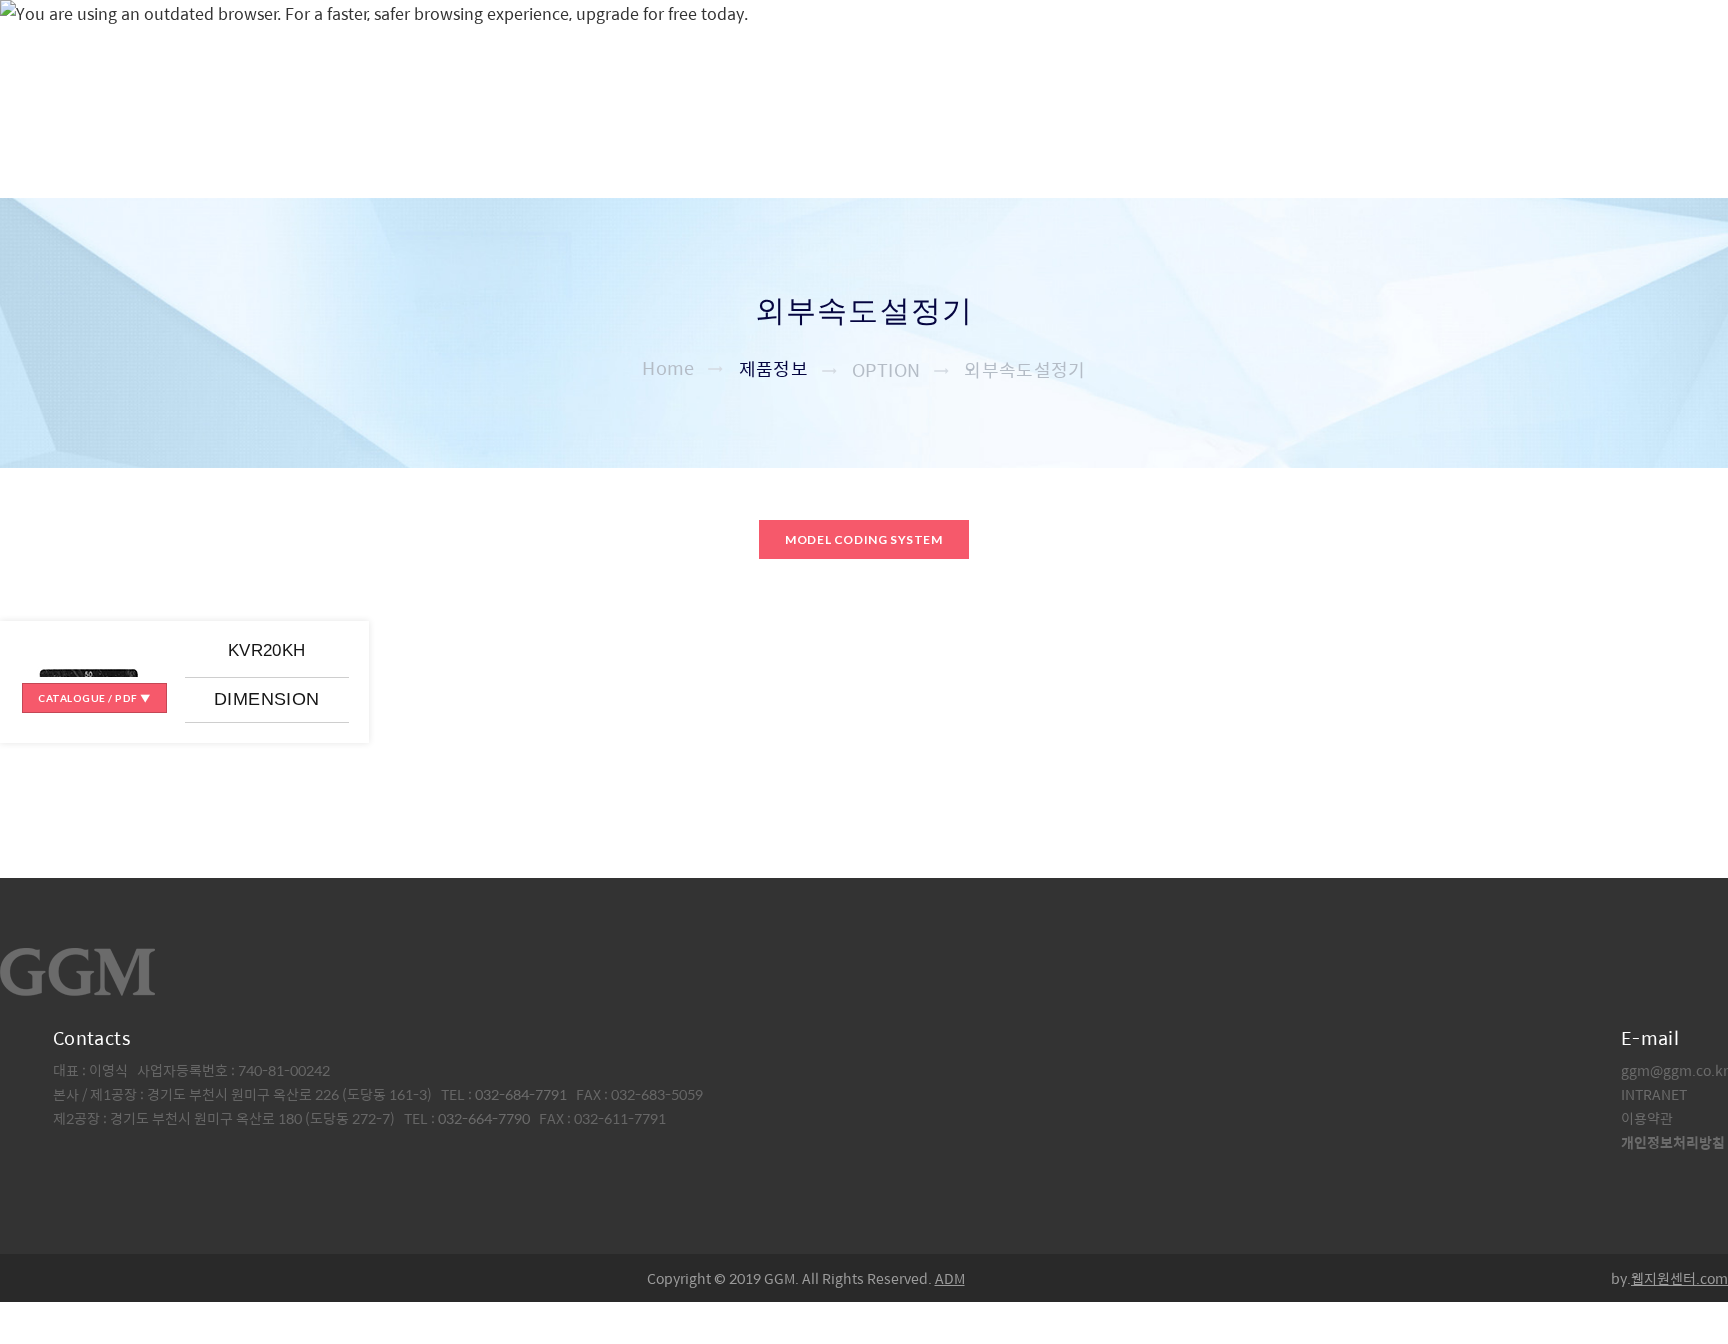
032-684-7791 (522, 1094)
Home (668, 367)
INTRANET (1654, 1094)
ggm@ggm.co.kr (1674, 1070)
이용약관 (1647, 1118)
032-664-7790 (484, 1118)
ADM (950, 1278)
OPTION (886, 369)
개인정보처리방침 (1673, 1142)
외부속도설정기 (1025, 369)
